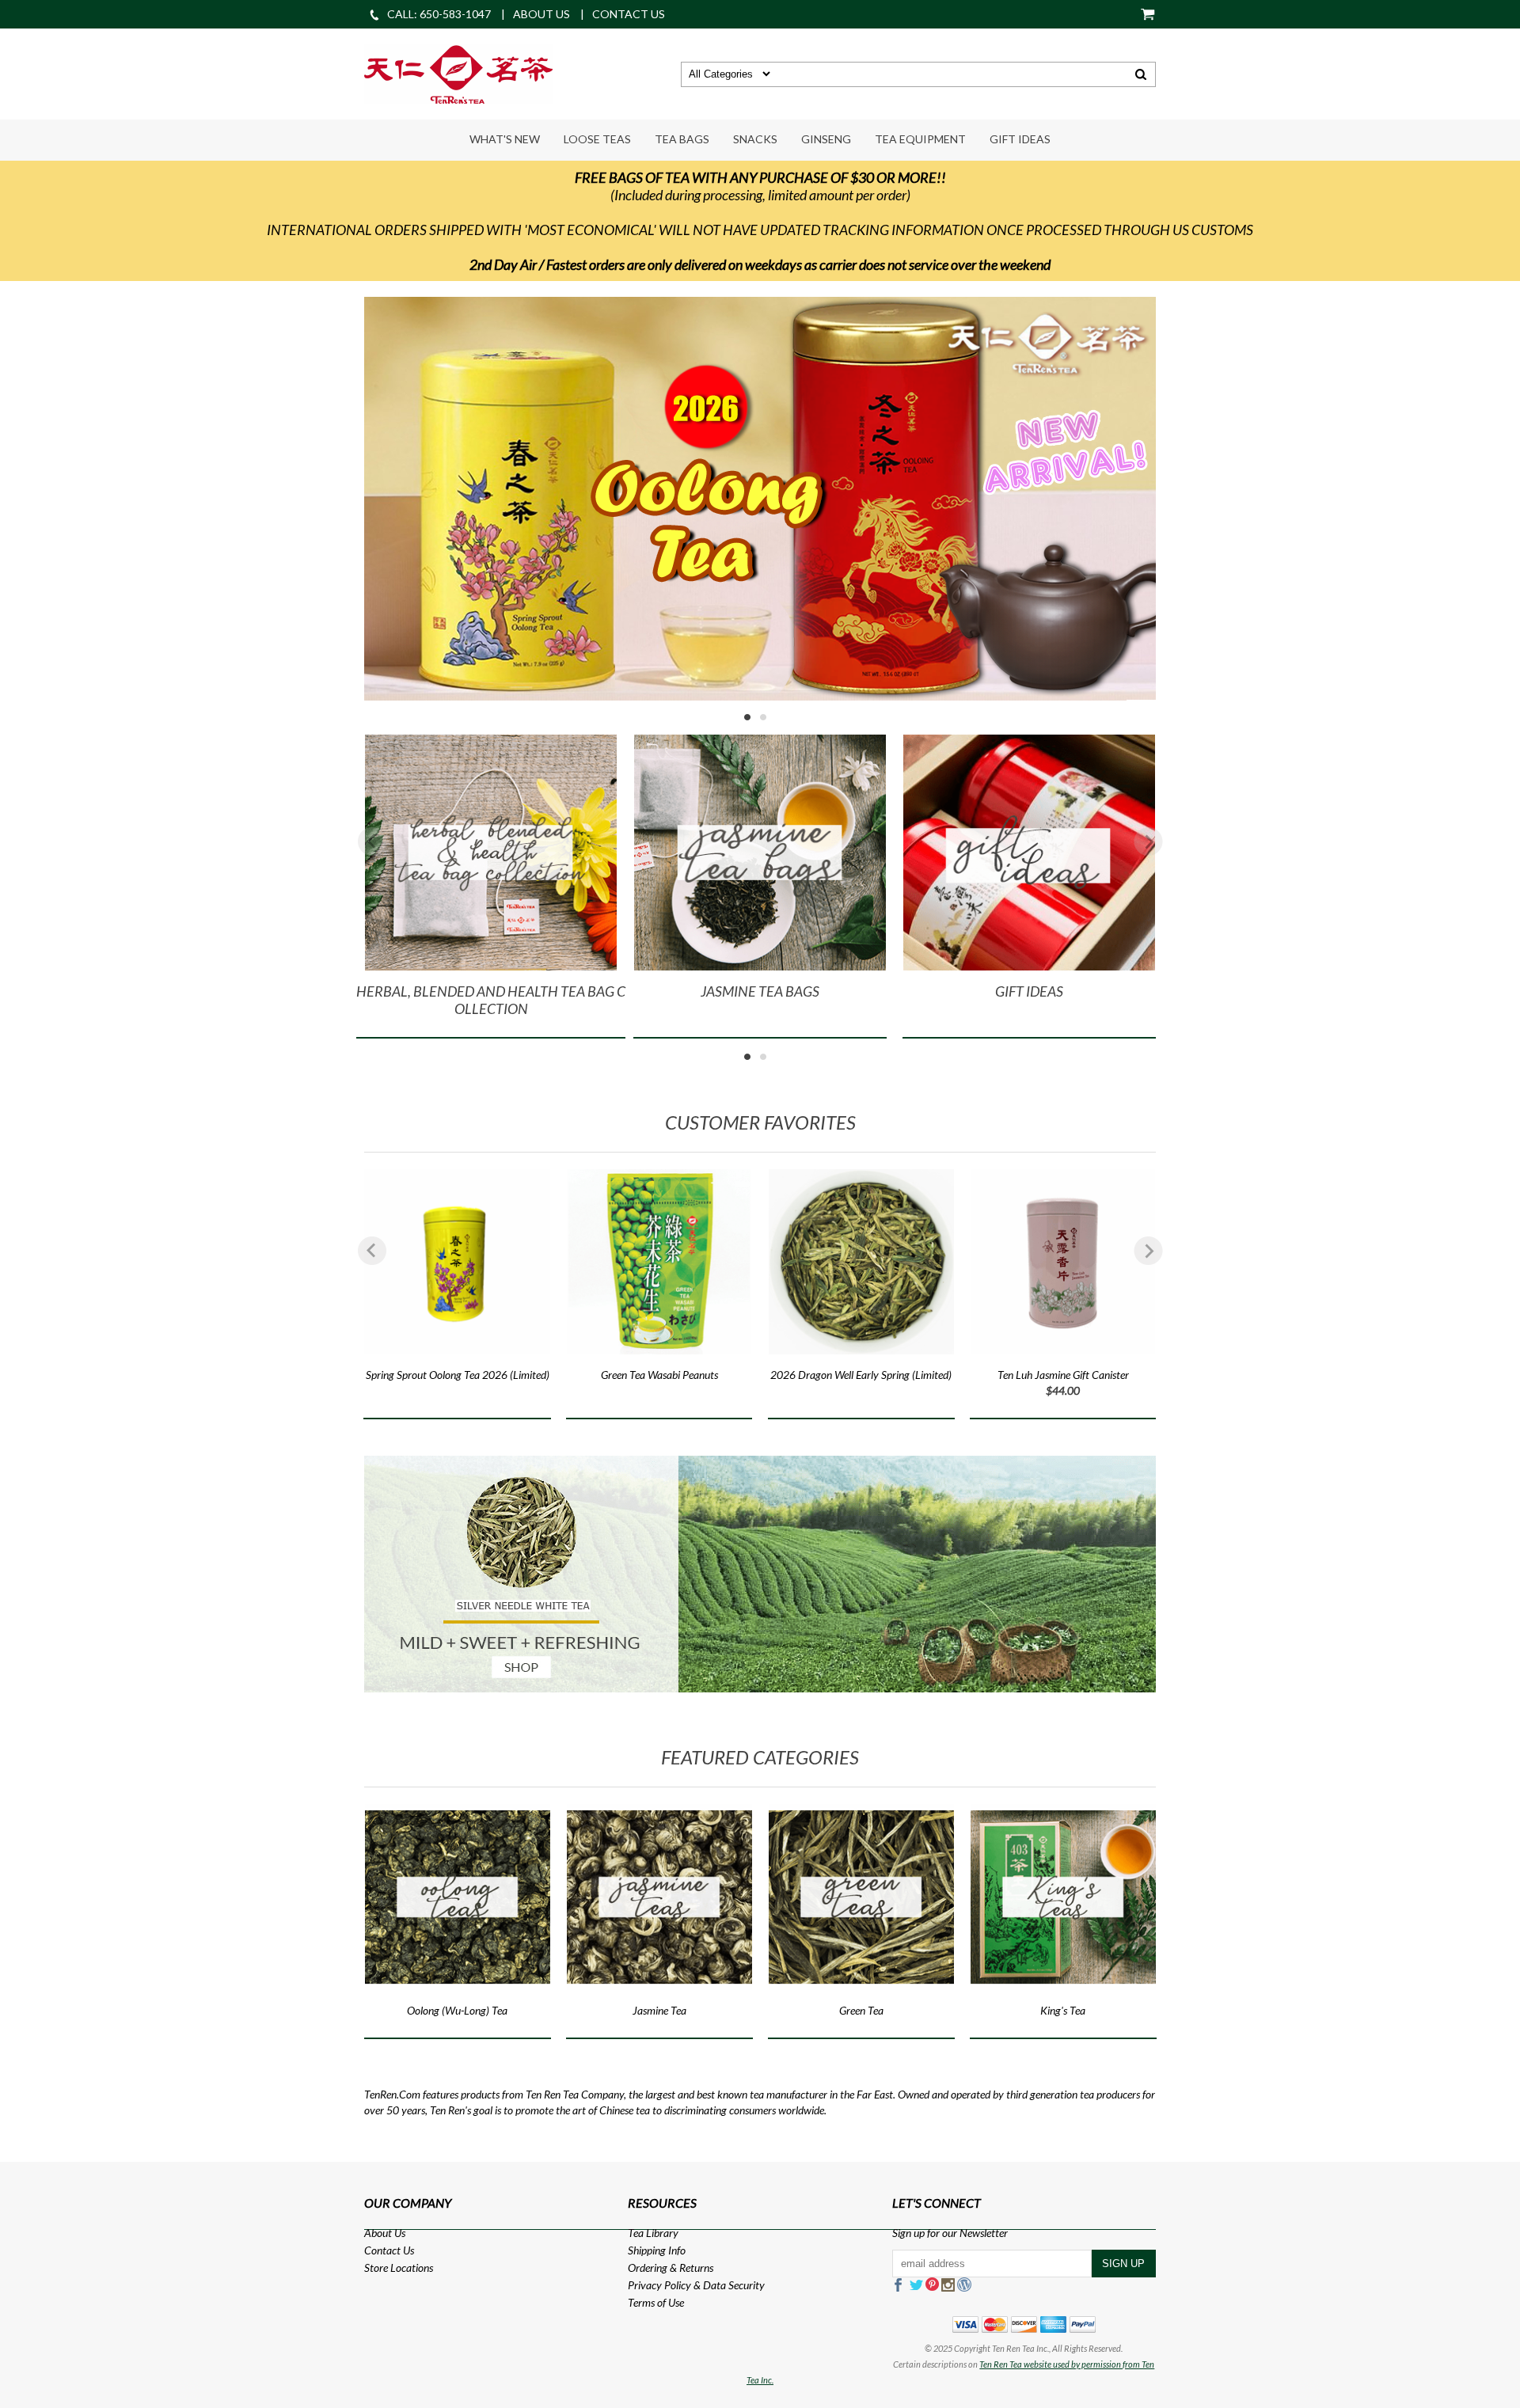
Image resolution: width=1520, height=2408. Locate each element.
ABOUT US (541, 14)
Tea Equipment (920, 139)
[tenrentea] (458, 72)
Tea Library (653, 2233)
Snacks (755, 139)
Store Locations (399, 2267)
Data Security (734, 2285)
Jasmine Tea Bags (760, 991)
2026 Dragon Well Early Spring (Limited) (861, 1375)
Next (1148, 841)
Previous (372, 841)
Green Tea (861, 2010)
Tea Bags (682, 139)
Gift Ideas (1020, 139)
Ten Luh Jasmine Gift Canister (1063, 1375)
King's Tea (1063, 2010)
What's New (505, 139)
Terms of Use (656, 2302)
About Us (385, 2233)
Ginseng (826, 139)
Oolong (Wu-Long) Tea (457, 2010)
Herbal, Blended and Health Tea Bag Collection (491, 1000)
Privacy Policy (659, 2285)
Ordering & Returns (671, 2267)
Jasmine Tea (659, 2010)
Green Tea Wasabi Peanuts (659, 1375)
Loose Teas (597, 139)
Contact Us (389, 2250)
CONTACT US (629, 14)
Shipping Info (657, 2250)
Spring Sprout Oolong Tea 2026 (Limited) (458, 1375)
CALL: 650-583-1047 (439, 14)
